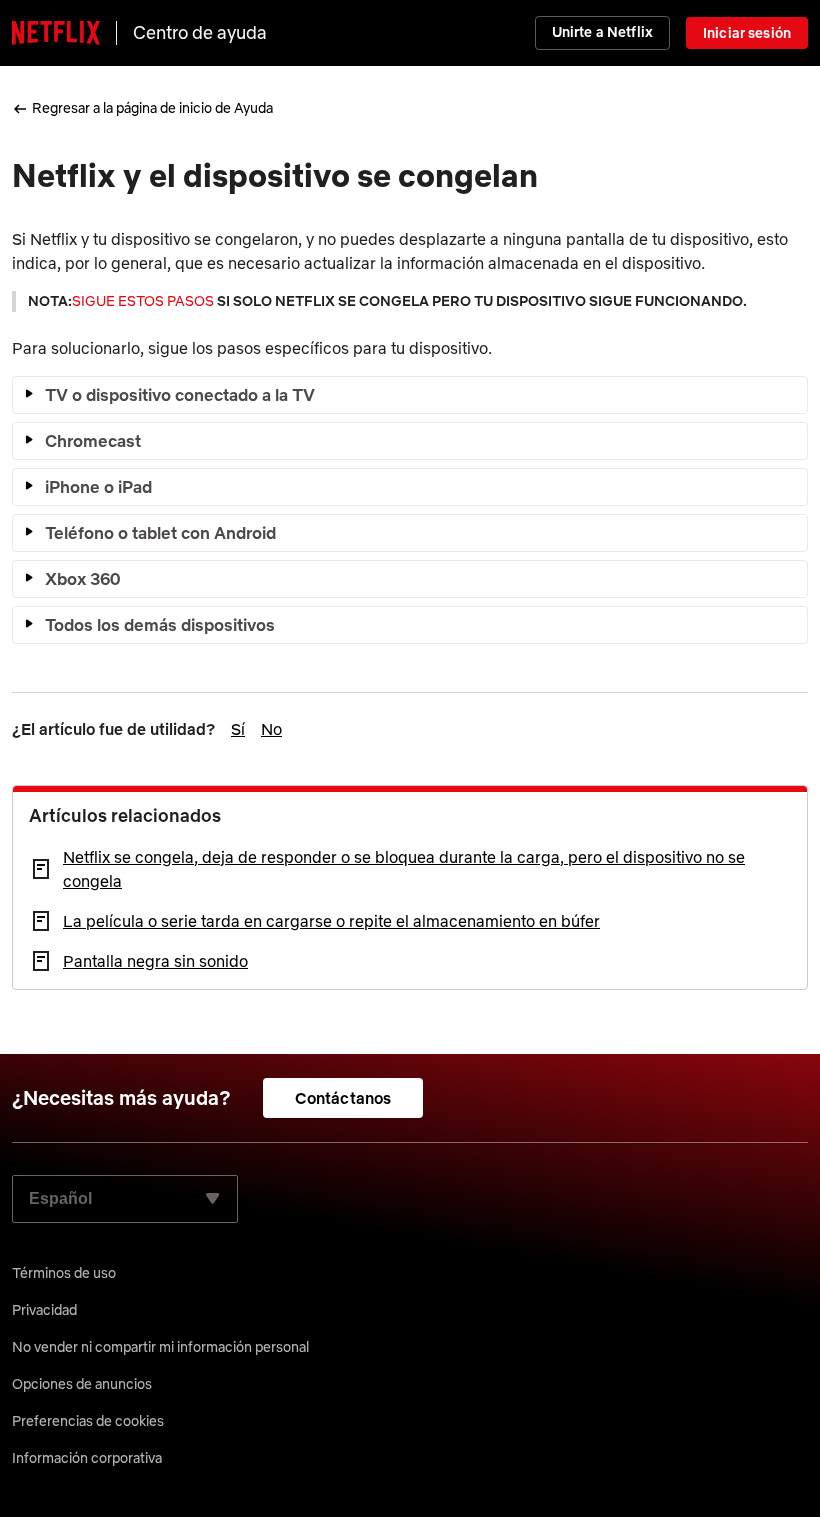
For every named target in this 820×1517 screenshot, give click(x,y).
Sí (238, 729)
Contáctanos (343, 1098)
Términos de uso (64, 1273)
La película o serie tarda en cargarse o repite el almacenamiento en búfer (331, 921)
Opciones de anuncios (82, 1384)
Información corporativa (87, 1458)
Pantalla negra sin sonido (155, 961)
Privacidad (44, 1310)
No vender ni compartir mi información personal (160, 1347)
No (271, 729)
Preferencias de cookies (88, 1421)
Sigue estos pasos (143, 301)
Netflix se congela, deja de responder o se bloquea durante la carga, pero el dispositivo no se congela (404, 869)
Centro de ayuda (200, 32)
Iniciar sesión (747, 33)
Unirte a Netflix (602, 32)
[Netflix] (56, 33)
